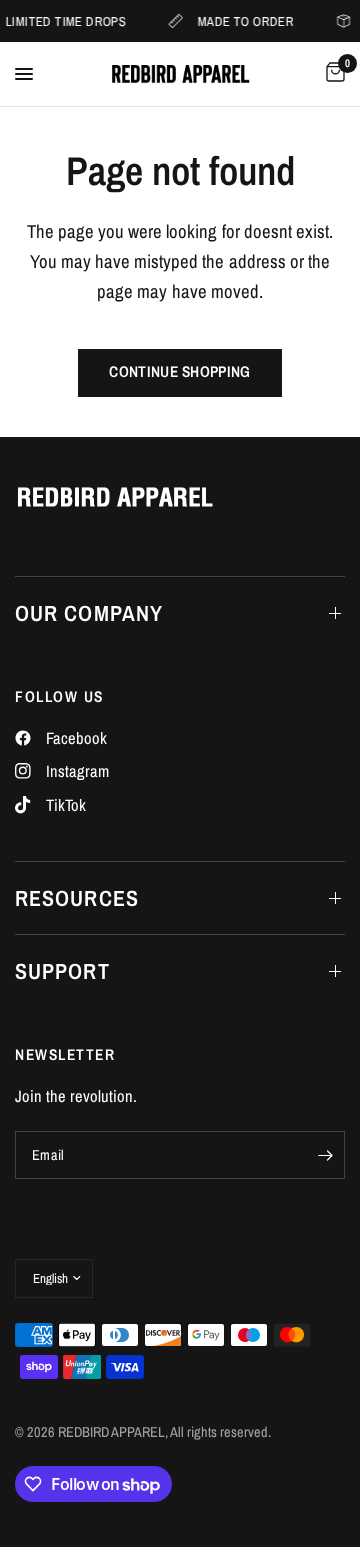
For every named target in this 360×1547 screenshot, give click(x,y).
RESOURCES (77, 898)
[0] (332, 74)
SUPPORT (62, 971)
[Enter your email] (325, 1155)
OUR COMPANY (89, 613)
